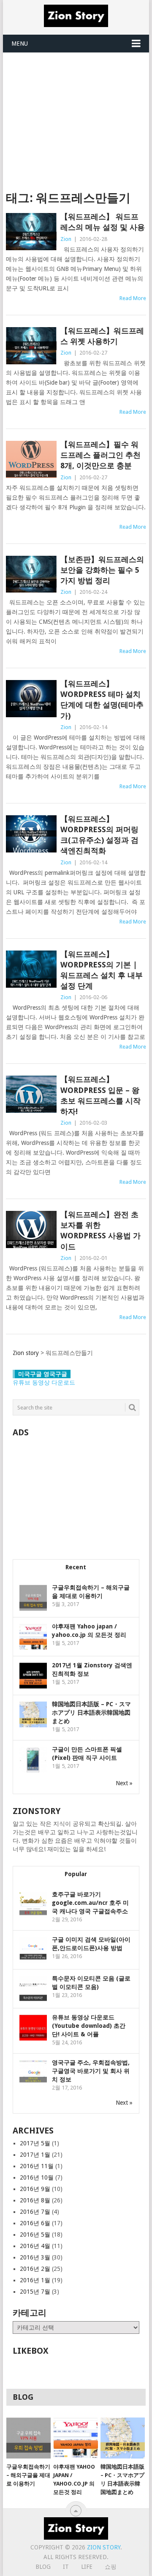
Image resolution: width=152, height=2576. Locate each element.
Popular (76, 1874)
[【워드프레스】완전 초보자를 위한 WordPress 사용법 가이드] (31, 1229)
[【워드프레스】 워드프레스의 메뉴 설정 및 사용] (31, 232)
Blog (43, 2567)
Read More (133, 298)
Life (87, 2567)
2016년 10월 (37, 2177)
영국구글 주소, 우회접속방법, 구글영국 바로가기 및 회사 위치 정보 (91, 2071)
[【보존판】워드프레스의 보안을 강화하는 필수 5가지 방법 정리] (31, 574)
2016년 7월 (35, 2212)
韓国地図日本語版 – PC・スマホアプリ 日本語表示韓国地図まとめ (91, 1713)
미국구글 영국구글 (43, 1374)
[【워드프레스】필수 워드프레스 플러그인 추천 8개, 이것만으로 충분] (31, 459)
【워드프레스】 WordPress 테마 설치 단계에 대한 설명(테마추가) (102, 700)
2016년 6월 (35, 2223)
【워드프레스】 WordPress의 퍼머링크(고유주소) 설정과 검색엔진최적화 (99, 835)
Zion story (104, 2547)
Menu (20, 44)
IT (66, 2567)
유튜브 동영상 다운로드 (44, 1382)
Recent (76, 1567)
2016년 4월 (35, 2246)
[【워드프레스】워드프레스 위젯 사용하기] (31, 346)
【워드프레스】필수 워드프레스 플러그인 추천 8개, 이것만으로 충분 (100, 455)
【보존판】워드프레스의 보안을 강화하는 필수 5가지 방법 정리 (102, 570)
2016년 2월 (35, 2269)
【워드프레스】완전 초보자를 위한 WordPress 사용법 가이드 (100, 1231)
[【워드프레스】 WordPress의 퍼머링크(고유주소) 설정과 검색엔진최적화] (31, 834)
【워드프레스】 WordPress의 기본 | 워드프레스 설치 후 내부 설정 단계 (102, 970)
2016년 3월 (35, 2257)
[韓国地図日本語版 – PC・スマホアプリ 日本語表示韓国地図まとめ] (123, 2438)
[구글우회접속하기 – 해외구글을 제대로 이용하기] (28, 2438)
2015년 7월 (35, 2292)
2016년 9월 (35, 2189)
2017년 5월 (35, 2143)
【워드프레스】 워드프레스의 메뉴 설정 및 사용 (103, 222)
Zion (66, 239)
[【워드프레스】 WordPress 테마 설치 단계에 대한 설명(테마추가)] (31, 699)
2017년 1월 (35, 2155)
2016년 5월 (35, 2235)
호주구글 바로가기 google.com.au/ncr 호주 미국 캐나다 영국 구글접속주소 (90, 1903)
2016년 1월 (35, 2280)
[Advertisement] (76, 116)
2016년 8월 (35, 2200)
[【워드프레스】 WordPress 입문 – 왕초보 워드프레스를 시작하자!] (31, 1094)
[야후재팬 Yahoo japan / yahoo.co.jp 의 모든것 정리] (75, 2438)
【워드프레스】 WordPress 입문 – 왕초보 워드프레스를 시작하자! (100, 1095)
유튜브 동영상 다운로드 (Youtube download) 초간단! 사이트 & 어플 (89, 2026)
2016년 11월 (37, 2166)
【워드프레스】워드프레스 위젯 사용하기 (102, 336)
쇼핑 (111, 2567)
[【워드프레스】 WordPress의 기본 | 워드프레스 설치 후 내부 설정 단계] (31, 969)
